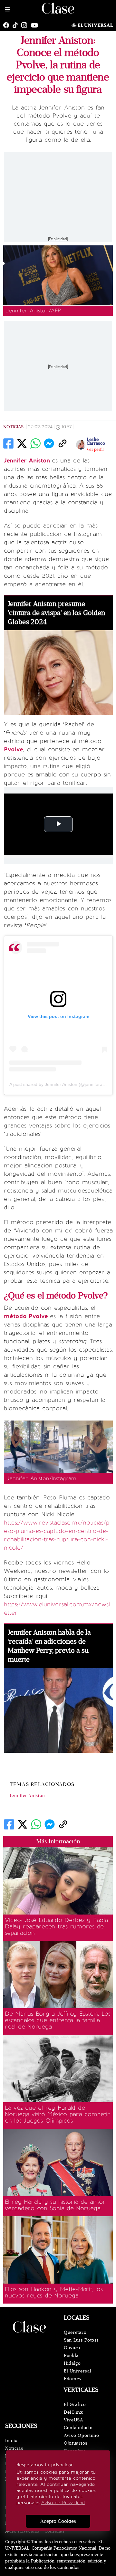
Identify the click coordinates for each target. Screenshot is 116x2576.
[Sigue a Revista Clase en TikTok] (17, 25)
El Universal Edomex (77, 2375)
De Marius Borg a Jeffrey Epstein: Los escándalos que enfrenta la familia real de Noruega (58, 2020)
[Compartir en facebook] (8, 443)
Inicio (11, 2441)
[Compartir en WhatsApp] (35, 443)
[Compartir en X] (22, 443)
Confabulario (78, 2428)
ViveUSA (73, 2420)
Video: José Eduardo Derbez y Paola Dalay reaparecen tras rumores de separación (56, 1926)
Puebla (71, 2356)
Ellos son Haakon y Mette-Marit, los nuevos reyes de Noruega (54, 2292)
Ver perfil (95, 450)
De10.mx (73, 2412)
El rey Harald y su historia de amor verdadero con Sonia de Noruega (55, 2205)
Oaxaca (72, 2348)
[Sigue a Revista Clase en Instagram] (26, 25)
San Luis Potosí (81, 2340)
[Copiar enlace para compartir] (63, 443)
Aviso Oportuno (82, 2435)
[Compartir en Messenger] (49, 443)
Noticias (13, 427)
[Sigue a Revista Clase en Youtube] (36, 25)
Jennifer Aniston (27, 1796)
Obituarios (76, 2443)
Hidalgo (72, 2363)
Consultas (54, 2531)
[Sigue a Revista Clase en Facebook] (8, 25)
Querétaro (75, 2332)
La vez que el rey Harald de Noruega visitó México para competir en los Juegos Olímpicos (57, 2114)
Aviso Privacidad (22, 2531)
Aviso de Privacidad (63, 2503)
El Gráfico (75, 2405)
